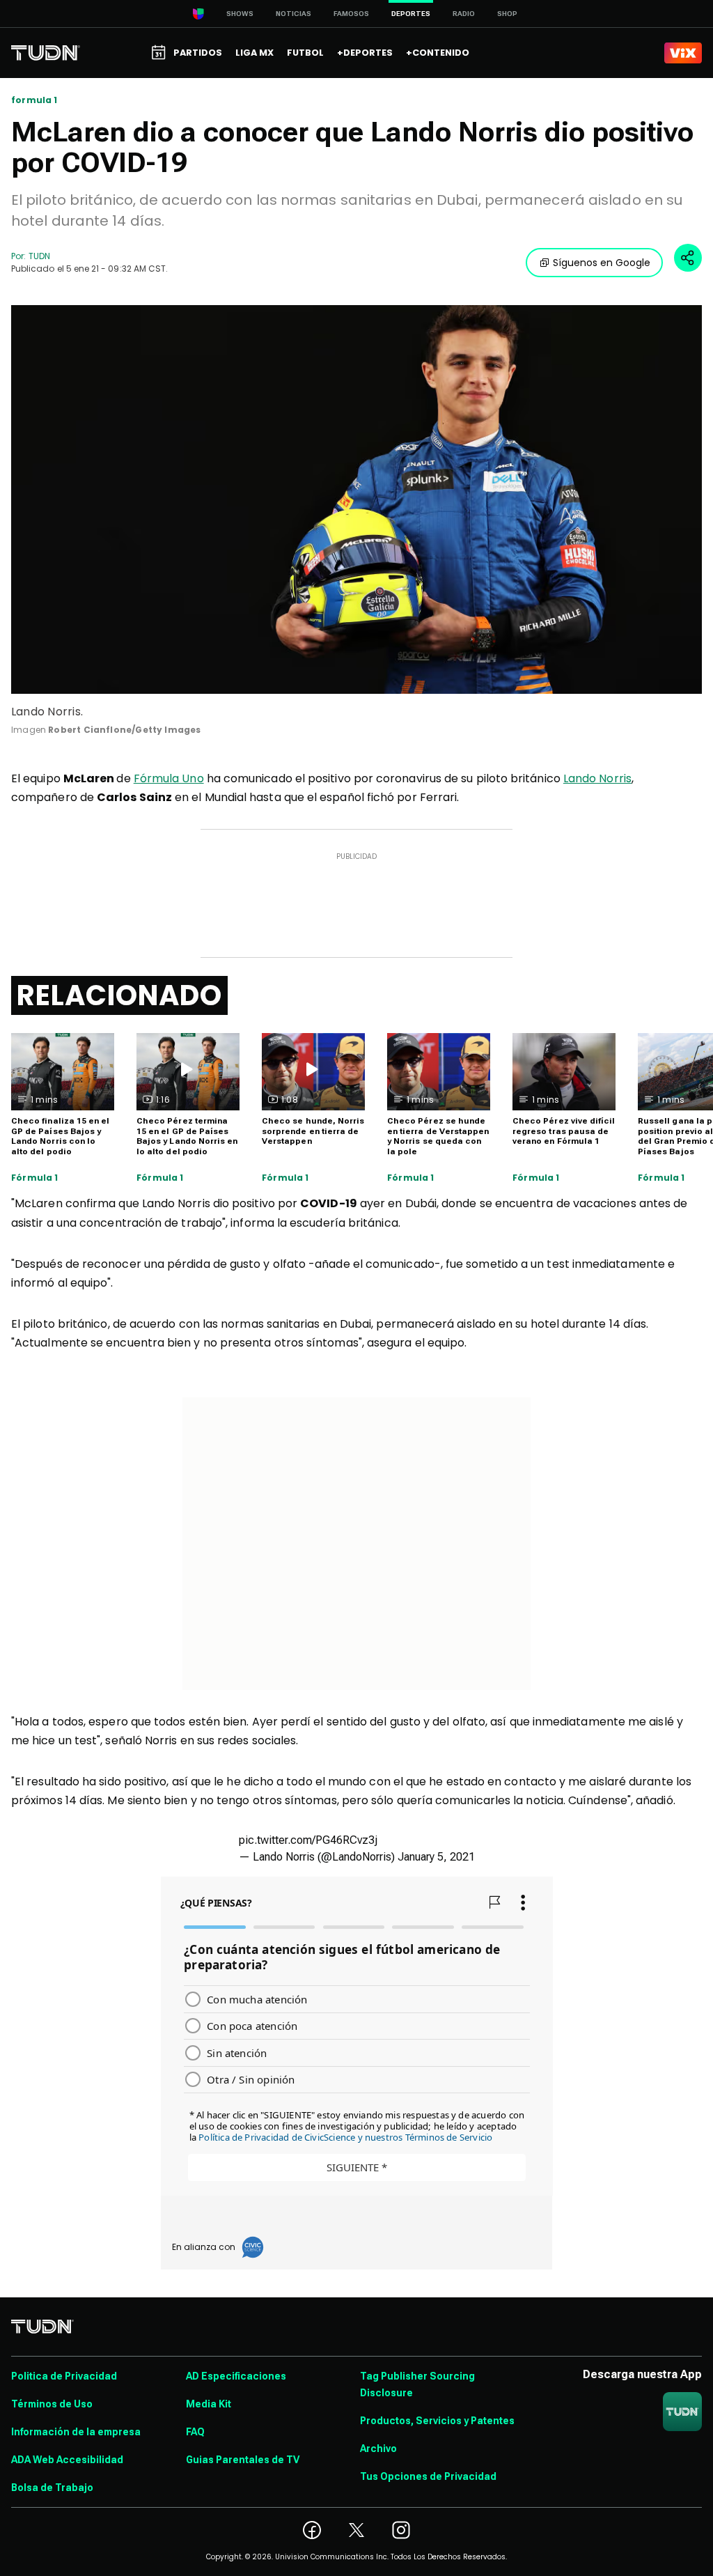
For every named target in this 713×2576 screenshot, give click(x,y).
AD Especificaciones (236, 2376)
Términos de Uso (52, 2404)
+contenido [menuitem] (438, 53)
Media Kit (209, 2404)
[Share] (688, 258)
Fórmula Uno (169, 778)
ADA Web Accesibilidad (67, 2460)
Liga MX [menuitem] (254, 53)
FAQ (195, 2432)
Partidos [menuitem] (198, 53)
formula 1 (34, 100)
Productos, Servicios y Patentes (437, 2421)
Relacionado (119, 995)
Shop (507, 14)
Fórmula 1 (35, 1178)
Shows (240, 14)
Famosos (351, 14)
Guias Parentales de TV (243, 2460)
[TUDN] (46, 53)
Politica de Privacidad (64, 2376)
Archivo (378, 2449)
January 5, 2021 (436, 1857)
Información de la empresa (76, 2432)
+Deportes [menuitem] (365, 53)
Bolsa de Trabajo (52, 2488)
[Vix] (683, 53)
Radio (464, 14)
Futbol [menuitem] (305, 53)
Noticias (293, 14)
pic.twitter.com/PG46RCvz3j (308, 1840)
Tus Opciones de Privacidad (428, 2476)
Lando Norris (597, 778)
